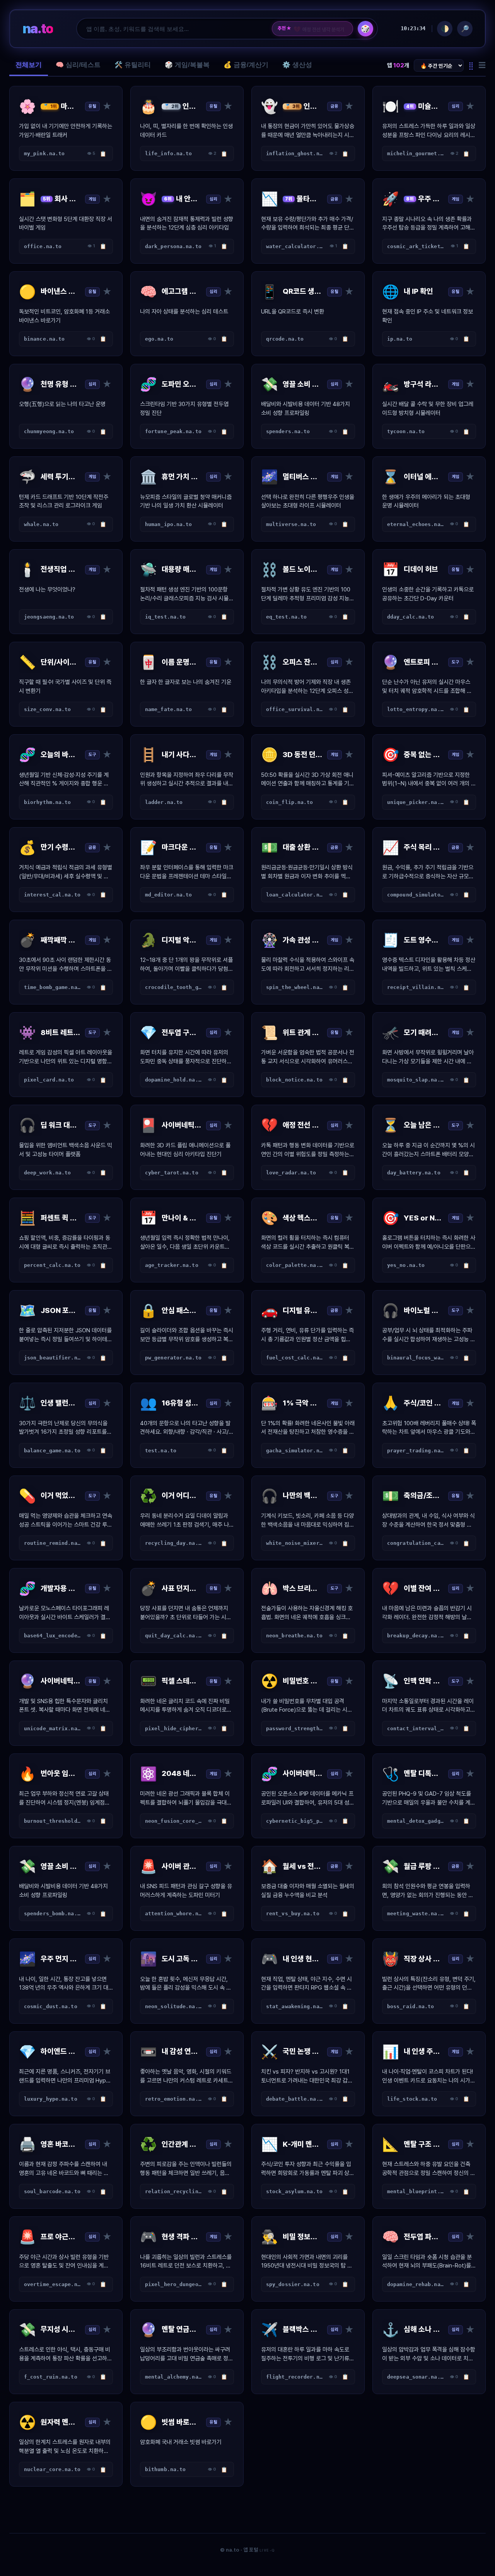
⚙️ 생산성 (297, 65)
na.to (38, 28)
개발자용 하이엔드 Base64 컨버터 (320, 29)
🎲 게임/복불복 (187, 65)
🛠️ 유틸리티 (133, 65)
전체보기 (29, 65)
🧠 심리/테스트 (78, 65)
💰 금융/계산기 (246, 65)
